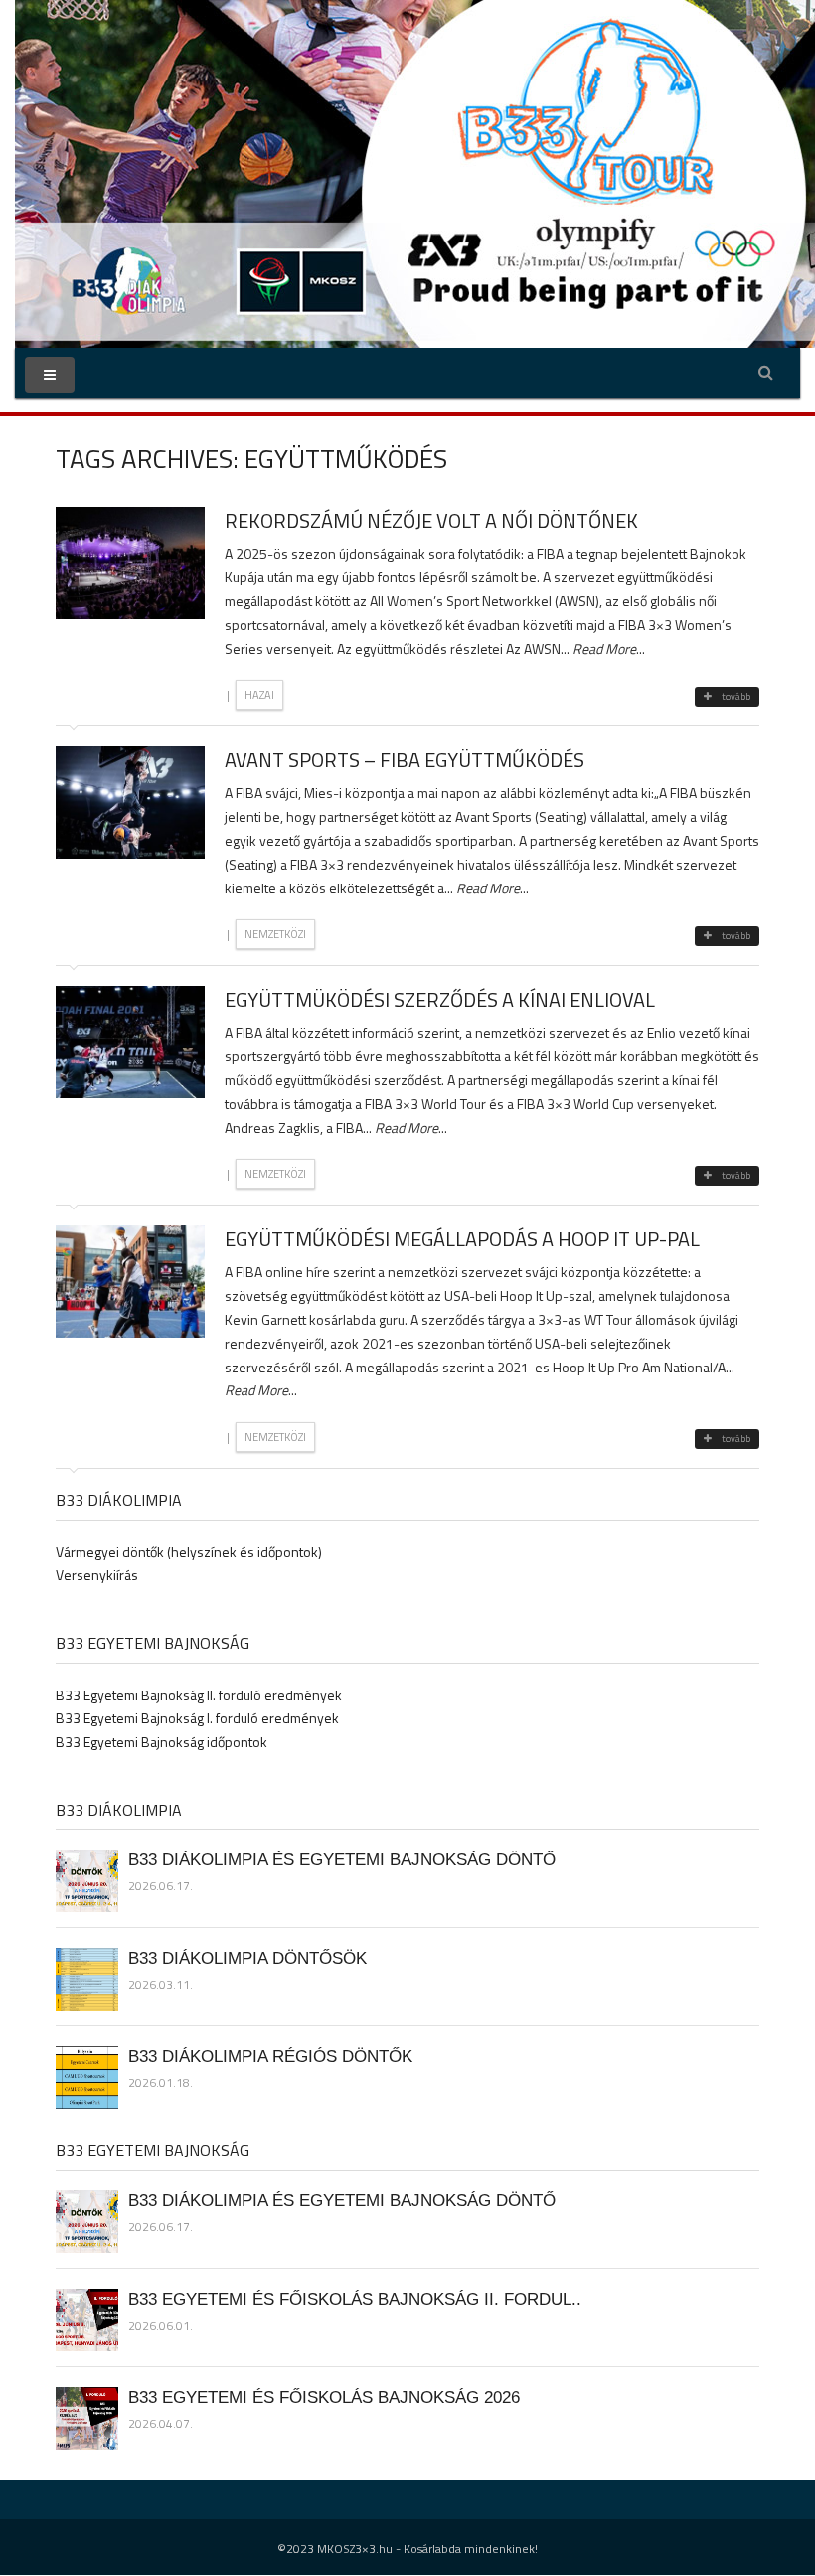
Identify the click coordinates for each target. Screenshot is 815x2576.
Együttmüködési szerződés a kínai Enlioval (440, 999)
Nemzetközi (275, 934)
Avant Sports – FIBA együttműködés (405, 760)
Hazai (259, 695)
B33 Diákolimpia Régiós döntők (270, 2056)
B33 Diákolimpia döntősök (247, 1958)
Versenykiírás (97, 1575)
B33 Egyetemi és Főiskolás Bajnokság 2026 (324, 2397)
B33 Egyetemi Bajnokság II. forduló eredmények (199, 1695)
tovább (736, 696)
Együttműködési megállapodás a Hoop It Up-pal (462, 1239)
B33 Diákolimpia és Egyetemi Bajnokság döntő (342, 1859)
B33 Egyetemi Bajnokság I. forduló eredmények (197, 1718)
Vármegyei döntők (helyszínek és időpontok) (189, 1552)
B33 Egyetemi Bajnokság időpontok (162, 1742)
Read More (604, 648)
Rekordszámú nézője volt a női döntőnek (431, 520)
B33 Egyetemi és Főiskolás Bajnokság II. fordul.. (355, 2299)
